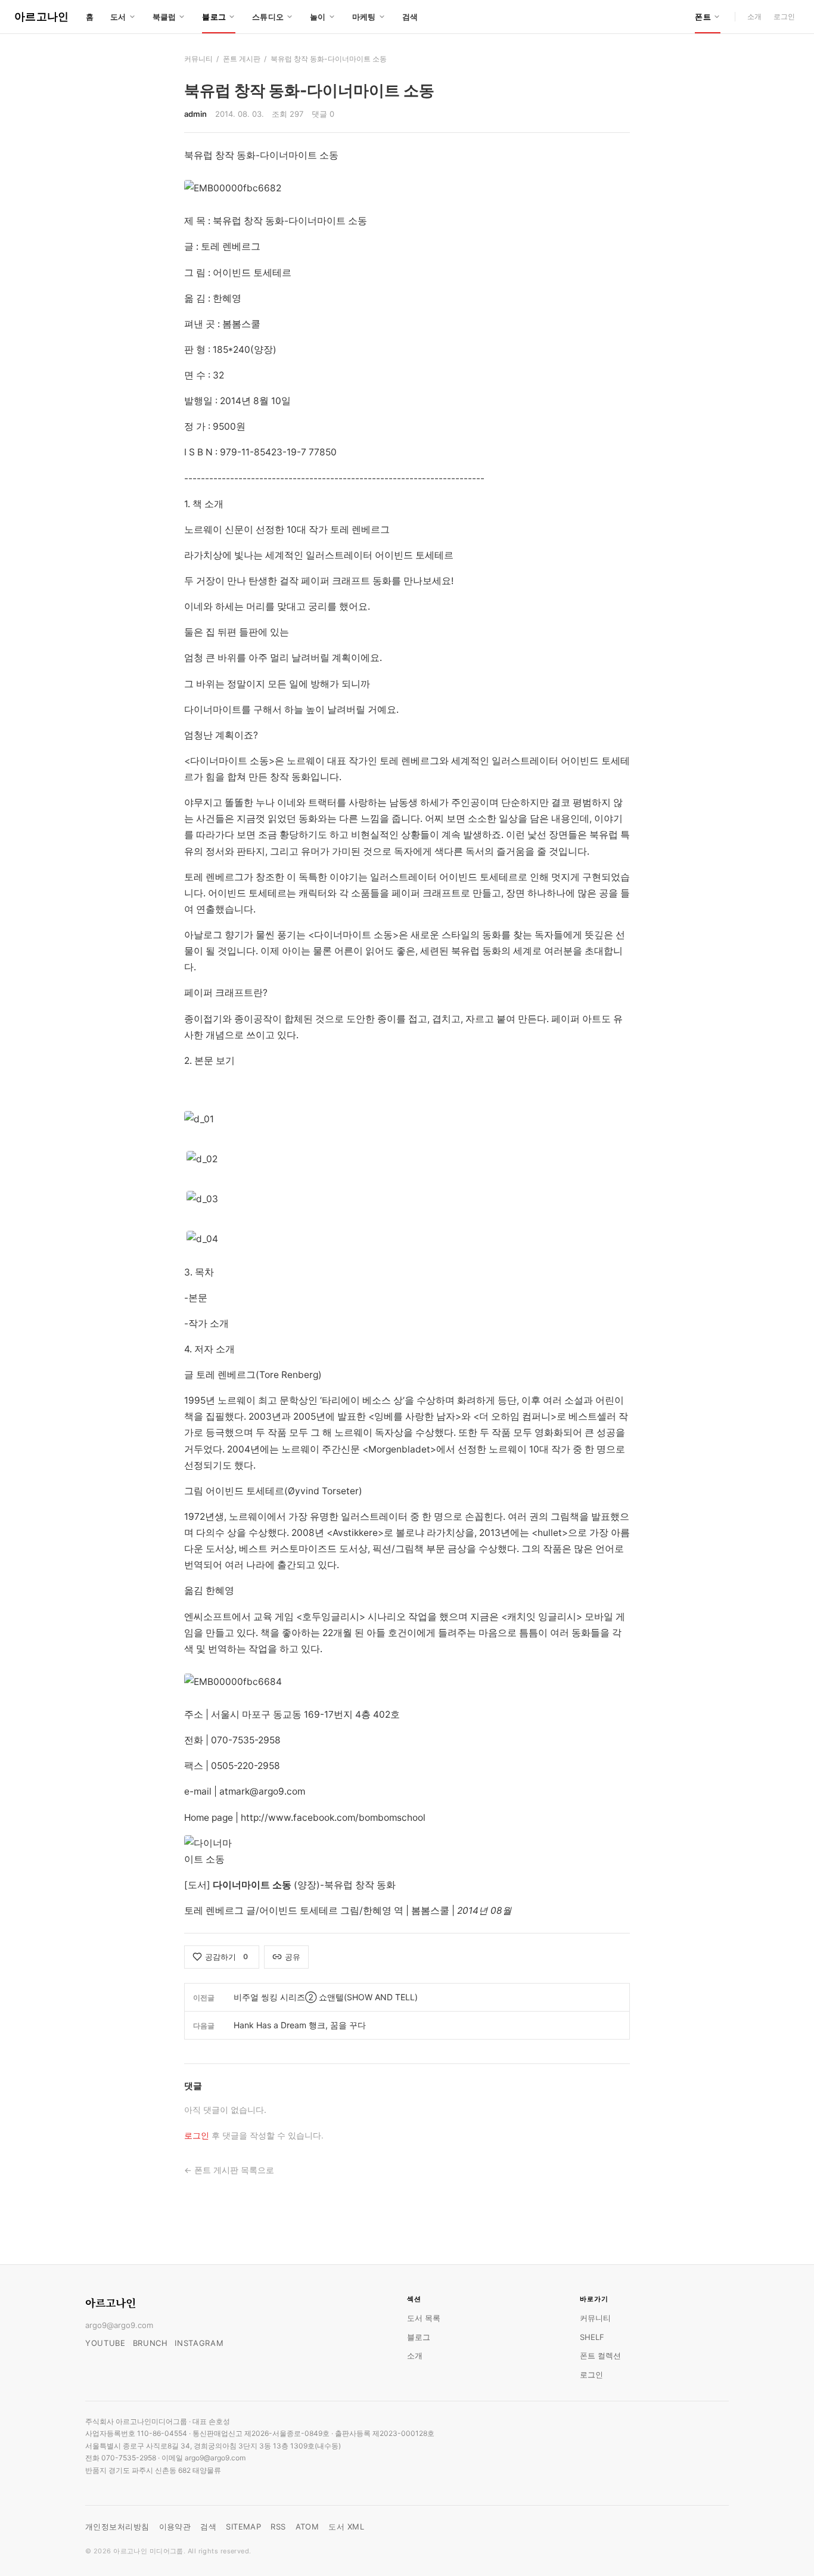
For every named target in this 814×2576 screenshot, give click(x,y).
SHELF (592, 2337)
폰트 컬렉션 (600, 2355)
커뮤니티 (198, 59)
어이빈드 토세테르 (299, 1911)
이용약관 (175, 2527)
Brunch (150, 2343)
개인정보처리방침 (117, 2527)
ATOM (307, 2527)
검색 (410, 17)
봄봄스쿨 (430, 1911)
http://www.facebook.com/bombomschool (333, 1818)
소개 (754, 16)
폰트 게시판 (242, 59)
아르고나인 (42, 16)
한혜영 (377, 1911)
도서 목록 (424, 2318)
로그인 (784, 16)
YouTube (105, 2343)
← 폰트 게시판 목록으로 (229, 2170)
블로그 (419, 2337)
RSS (278, 2527)
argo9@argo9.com (119, 2325)
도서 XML (346, 2527)
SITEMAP (243, 2527)
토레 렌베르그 (214, 1911)
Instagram (199, 2343)
